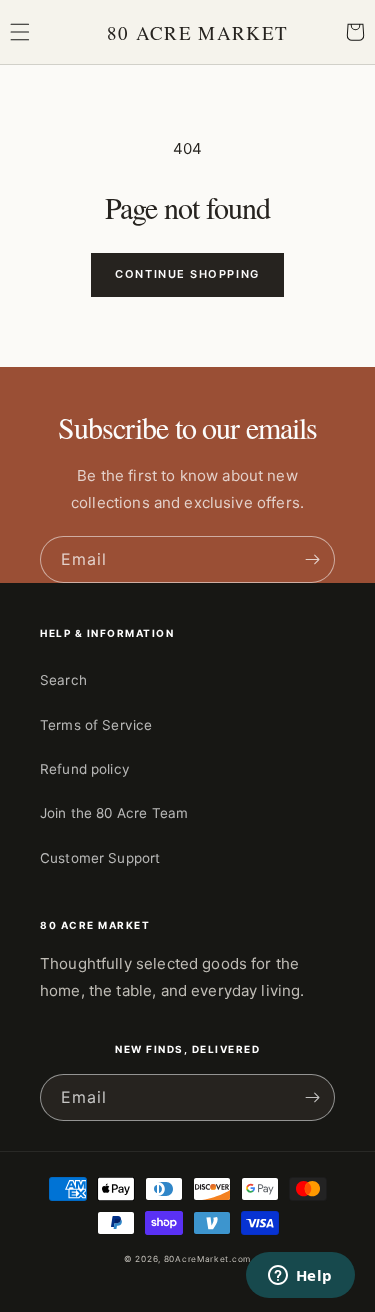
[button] (20, 32)
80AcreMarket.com (207, 1259)
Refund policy (85, 769)
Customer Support (100, 858)
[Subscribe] (312, 559)
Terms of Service (96, 725)
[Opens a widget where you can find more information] (300, 1277)
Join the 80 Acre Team (114, 813)
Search (63, 680)
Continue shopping (187, 274)
